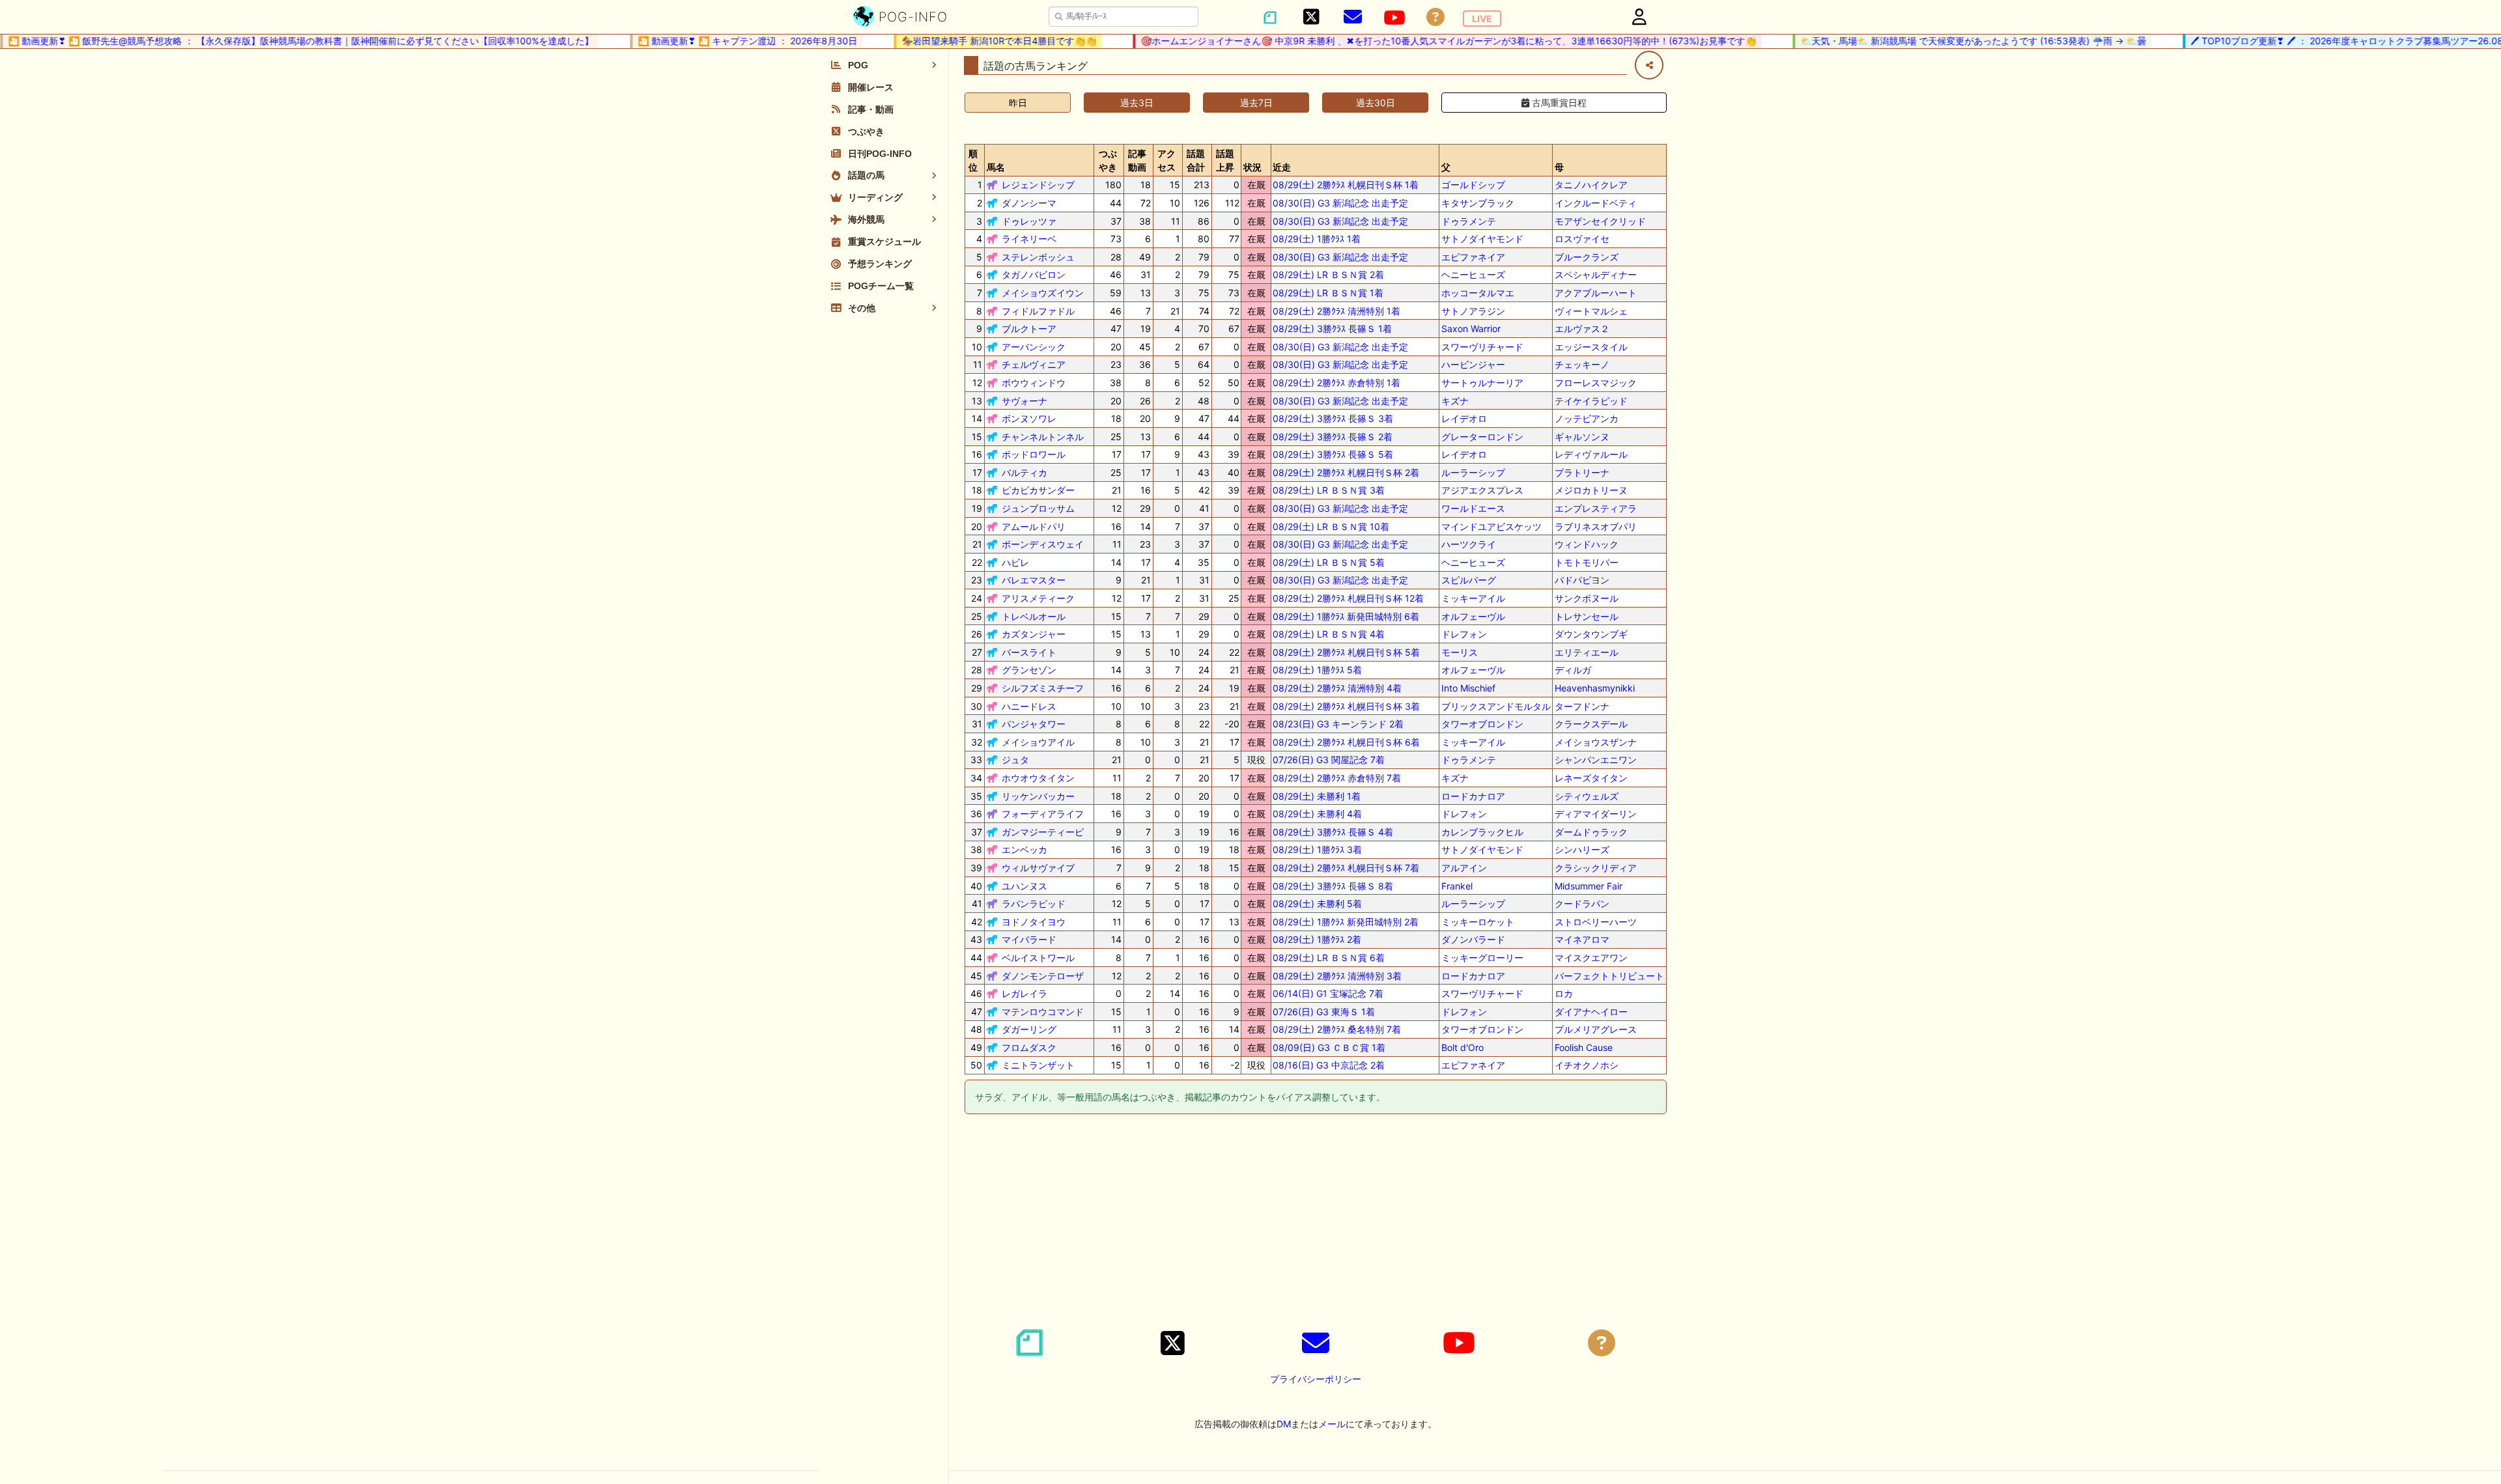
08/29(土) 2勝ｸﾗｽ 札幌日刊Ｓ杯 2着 (1346, 472)
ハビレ (1015, 562)
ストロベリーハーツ (1596, 922)
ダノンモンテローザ (1043, 976)
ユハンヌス (1024, 886)
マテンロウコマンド (1043, 1012)
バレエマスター (1034, 580)
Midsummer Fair (1589, 886)
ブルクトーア (1029, 329)
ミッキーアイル (1473, 598)
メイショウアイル (1038, 742)
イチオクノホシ (1587, 1065)
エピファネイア (1473, 257)
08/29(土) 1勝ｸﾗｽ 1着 (1317, 239)
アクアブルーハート (1596, 293)
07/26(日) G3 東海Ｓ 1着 (1324, 1012)
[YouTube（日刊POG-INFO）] (1394, 18)
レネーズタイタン (1591, 778)
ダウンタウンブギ (1591, 634)
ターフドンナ (1582, 706)
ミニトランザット (1038, 1065)
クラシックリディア (1596, 868)
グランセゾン (1029, 670)
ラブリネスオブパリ (1596, 526)
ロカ (1564, 993)
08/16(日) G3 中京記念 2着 (1329, 1065)
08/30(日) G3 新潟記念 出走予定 (1340, 203)
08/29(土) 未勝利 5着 (1317, 903)
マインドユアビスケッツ (1491, 526)
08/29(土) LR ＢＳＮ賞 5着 (1329, 562)
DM (1284, 1424)
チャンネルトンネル (1043, 437)
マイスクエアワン (1591, 958)
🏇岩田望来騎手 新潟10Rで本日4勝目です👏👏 (976, 41)
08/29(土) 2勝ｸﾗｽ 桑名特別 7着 (1337, 1029)
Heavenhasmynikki (1595, 688)
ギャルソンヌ (1582, 437)
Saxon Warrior (1471, 329)
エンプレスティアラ (1596, 508)
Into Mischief (1468, 688)
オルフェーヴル (1473, 616)
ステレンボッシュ (1038, 257)
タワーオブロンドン (1482, 724)
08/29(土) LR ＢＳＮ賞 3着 (1329, 490)
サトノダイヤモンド (1482, 239)
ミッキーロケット (1478, 922)
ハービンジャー (1473, 364)
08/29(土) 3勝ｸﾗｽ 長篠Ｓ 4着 (1333, 832)
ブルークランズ (1587, 257)
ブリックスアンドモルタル (1496, 706)
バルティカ (1024, 472)
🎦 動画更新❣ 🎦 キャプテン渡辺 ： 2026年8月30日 (725, 41)
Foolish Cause (1584, 1047)
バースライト (1029, 652)
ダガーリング (1029, 1029)
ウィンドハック (1587, 544)
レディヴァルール (1591, 454)
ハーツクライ (1469, 544)
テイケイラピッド (1591, 401)
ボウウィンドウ (1034, 383)
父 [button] (1446, 167)
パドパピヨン (1582, 580)
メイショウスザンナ (1596, 742)
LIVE (1482, 19)
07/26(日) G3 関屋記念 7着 (1329, 760)
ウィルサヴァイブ (1038, 868)
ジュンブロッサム (1038, 508)
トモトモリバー (1587, 562)
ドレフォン (1464, 634)
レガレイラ (1024, 993)
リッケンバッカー (1038, 796)
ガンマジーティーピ (1043, 832)
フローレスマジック (1596, 383)
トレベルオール (1034, 616)
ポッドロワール (1034, 454)
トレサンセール (1587, 616)
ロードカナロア (1473, 796)
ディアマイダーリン (1596, 814)
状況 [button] (1252, 167)
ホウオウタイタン (1038, 778)
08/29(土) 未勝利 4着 (1317, 814)
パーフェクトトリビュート (1609, 976)
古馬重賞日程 (1558, 103)
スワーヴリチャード (1482, 347)
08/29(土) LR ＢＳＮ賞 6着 (1329, 958)
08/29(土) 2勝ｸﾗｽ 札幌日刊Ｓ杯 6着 (1346, 742)
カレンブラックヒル (1482, 832)
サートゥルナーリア (1482, 383)
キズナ (1455, 401)
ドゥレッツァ (1029, 221)
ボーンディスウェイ (1043, 544)
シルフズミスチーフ (1043, 688)
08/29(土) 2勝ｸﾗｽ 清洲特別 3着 (1337, 976)
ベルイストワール (1038, 958)
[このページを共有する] (1649, 65)
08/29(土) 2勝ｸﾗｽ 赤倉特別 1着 (1336, 383)
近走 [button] (1282, 167)
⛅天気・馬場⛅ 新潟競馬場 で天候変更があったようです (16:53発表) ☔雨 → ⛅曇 (1950, 41)
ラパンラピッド (1034, 903)
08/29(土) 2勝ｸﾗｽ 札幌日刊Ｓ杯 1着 (1346, 185)
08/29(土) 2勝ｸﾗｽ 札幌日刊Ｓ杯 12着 (1348, 598)
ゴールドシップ (1473, 185)
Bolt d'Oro (1462, 1047)
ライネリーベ (1029, 239)
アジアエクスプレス (1482, 490)
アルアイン (1464, 868)
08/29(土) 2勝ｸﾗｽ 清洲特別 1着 (1336, 311)
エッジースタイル (1591, 347)
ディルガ (1573, 670)
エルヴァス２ (1582, 329)
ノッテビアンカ (1587, 418)
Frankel (1457, 886)
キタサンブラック (1478, 203)
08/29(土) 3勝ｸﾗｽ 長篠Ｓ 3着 (1333, 418)
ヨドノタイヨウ (1034, 922)
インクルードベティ (1596, 203)
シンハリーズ (1582, 849)
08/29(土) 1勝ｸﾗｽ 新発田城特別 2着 (1346, 922)
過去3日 (1137, 103)
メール (1332, 1424)
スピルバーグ (1469, 580)
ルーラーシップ (1473, 472)
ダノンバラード (1473, 939)
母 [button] (1559, 167)
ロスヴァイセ (1582, 239)
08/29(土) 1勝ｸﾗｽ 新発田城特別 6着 (1346, 616)
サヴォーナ (1024, 401)
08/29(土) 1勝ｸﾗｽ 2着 (1317, 939)
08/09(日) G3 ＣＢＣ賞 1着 (1329, 1047)
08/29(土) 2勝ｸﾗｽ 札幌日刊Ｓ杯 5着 (1346, 652)
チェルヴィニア (1034, 364)
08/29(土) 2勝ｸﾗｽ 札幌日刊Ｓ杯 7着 (1346, 868)
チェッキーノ (1582, 364)
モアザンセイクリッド (1600, 221)
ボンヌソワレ (1029, 418)
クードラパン (1582, 903)
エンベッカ (1024, 849)
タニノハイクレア (1591, 185)
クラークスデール (1591, 724)
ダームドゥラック (1591, 832)
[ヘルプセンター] (1435, 17)
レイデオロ (1464, 418)
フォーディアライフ (1043, 814)
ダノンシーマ (1029, 203)
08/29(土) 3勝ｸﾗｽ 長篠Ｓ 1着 (1332, 329)
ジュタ (1015, 760)
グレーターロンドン (1482, 437)
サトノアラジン (1473, 311)
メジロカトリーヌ (1591, 490)
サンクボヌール (1587, 598)
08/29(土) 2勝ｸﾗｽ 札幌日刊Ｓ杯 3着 (1346, 706)
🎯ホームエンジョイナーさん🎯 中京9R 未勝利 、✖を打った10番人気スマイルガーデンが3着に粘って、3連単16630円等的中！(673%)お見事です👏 (1425, 41)
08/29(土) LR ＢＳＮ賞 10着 (1331, 526)
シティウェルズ (1587, 796)
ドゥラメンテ (1469, 221)
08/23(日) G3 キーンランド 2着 (1338, 724)
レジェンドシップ (1038, 185)
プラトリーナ (1582, 472)
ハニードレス (1029, 706)
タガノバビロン (1034, 274)
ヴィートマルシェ (1591, 311)
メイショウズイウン (1043, 293)
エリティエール (1587, 652)
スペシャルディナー (1596, 274)
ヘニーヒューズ (1473, 274)
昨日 (1018, 103)
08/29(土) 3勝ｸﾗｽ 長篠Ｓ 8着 (1333, 886)
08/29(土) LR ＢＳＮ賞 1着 (1328, 293)
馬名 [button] (996, 167)
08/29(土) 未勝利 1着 (1317, 796)
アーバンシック (1034, 347)
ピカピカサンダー (1038, 490)
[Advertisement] (1316, 1224)
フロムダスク (1029, 1047)
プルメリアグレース (1596, 1029)
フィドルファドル (1038, 311)
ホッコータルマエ (1478, 293)
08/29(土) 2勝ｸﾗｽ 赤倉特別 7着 (1337, 778)
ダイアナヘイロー (1591, 1012)
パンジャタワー (1034, 724)
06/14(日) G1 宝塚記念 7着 (1328, 993)
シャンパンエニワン (1596, 760)
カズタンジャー (1034, 634)
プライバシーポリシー (1316, 1379)
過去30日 (1376, 103)
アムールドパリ (1034, 526)
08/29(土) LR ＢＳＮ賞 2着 (1328, 274)
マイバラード (1029, 939)
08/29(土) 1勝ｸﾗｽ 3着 (1317, 849)
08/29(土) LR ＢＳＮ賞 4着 (1329, 634)
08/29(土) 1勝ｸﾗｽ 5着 (1317, 670)
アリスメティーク (1038, 598)
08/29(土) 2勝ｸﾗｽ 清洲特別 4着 (1337, 688)
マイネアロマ (1582, 939)
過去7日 (1256, 103)
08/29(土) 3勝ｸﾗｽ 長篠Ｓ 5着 (1333, 454)
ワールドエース (1473, 508)
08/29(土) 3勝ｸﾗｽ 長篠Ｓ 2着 (1333, 437)
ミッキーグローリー (1482, 958)
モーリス (1460, 652)
